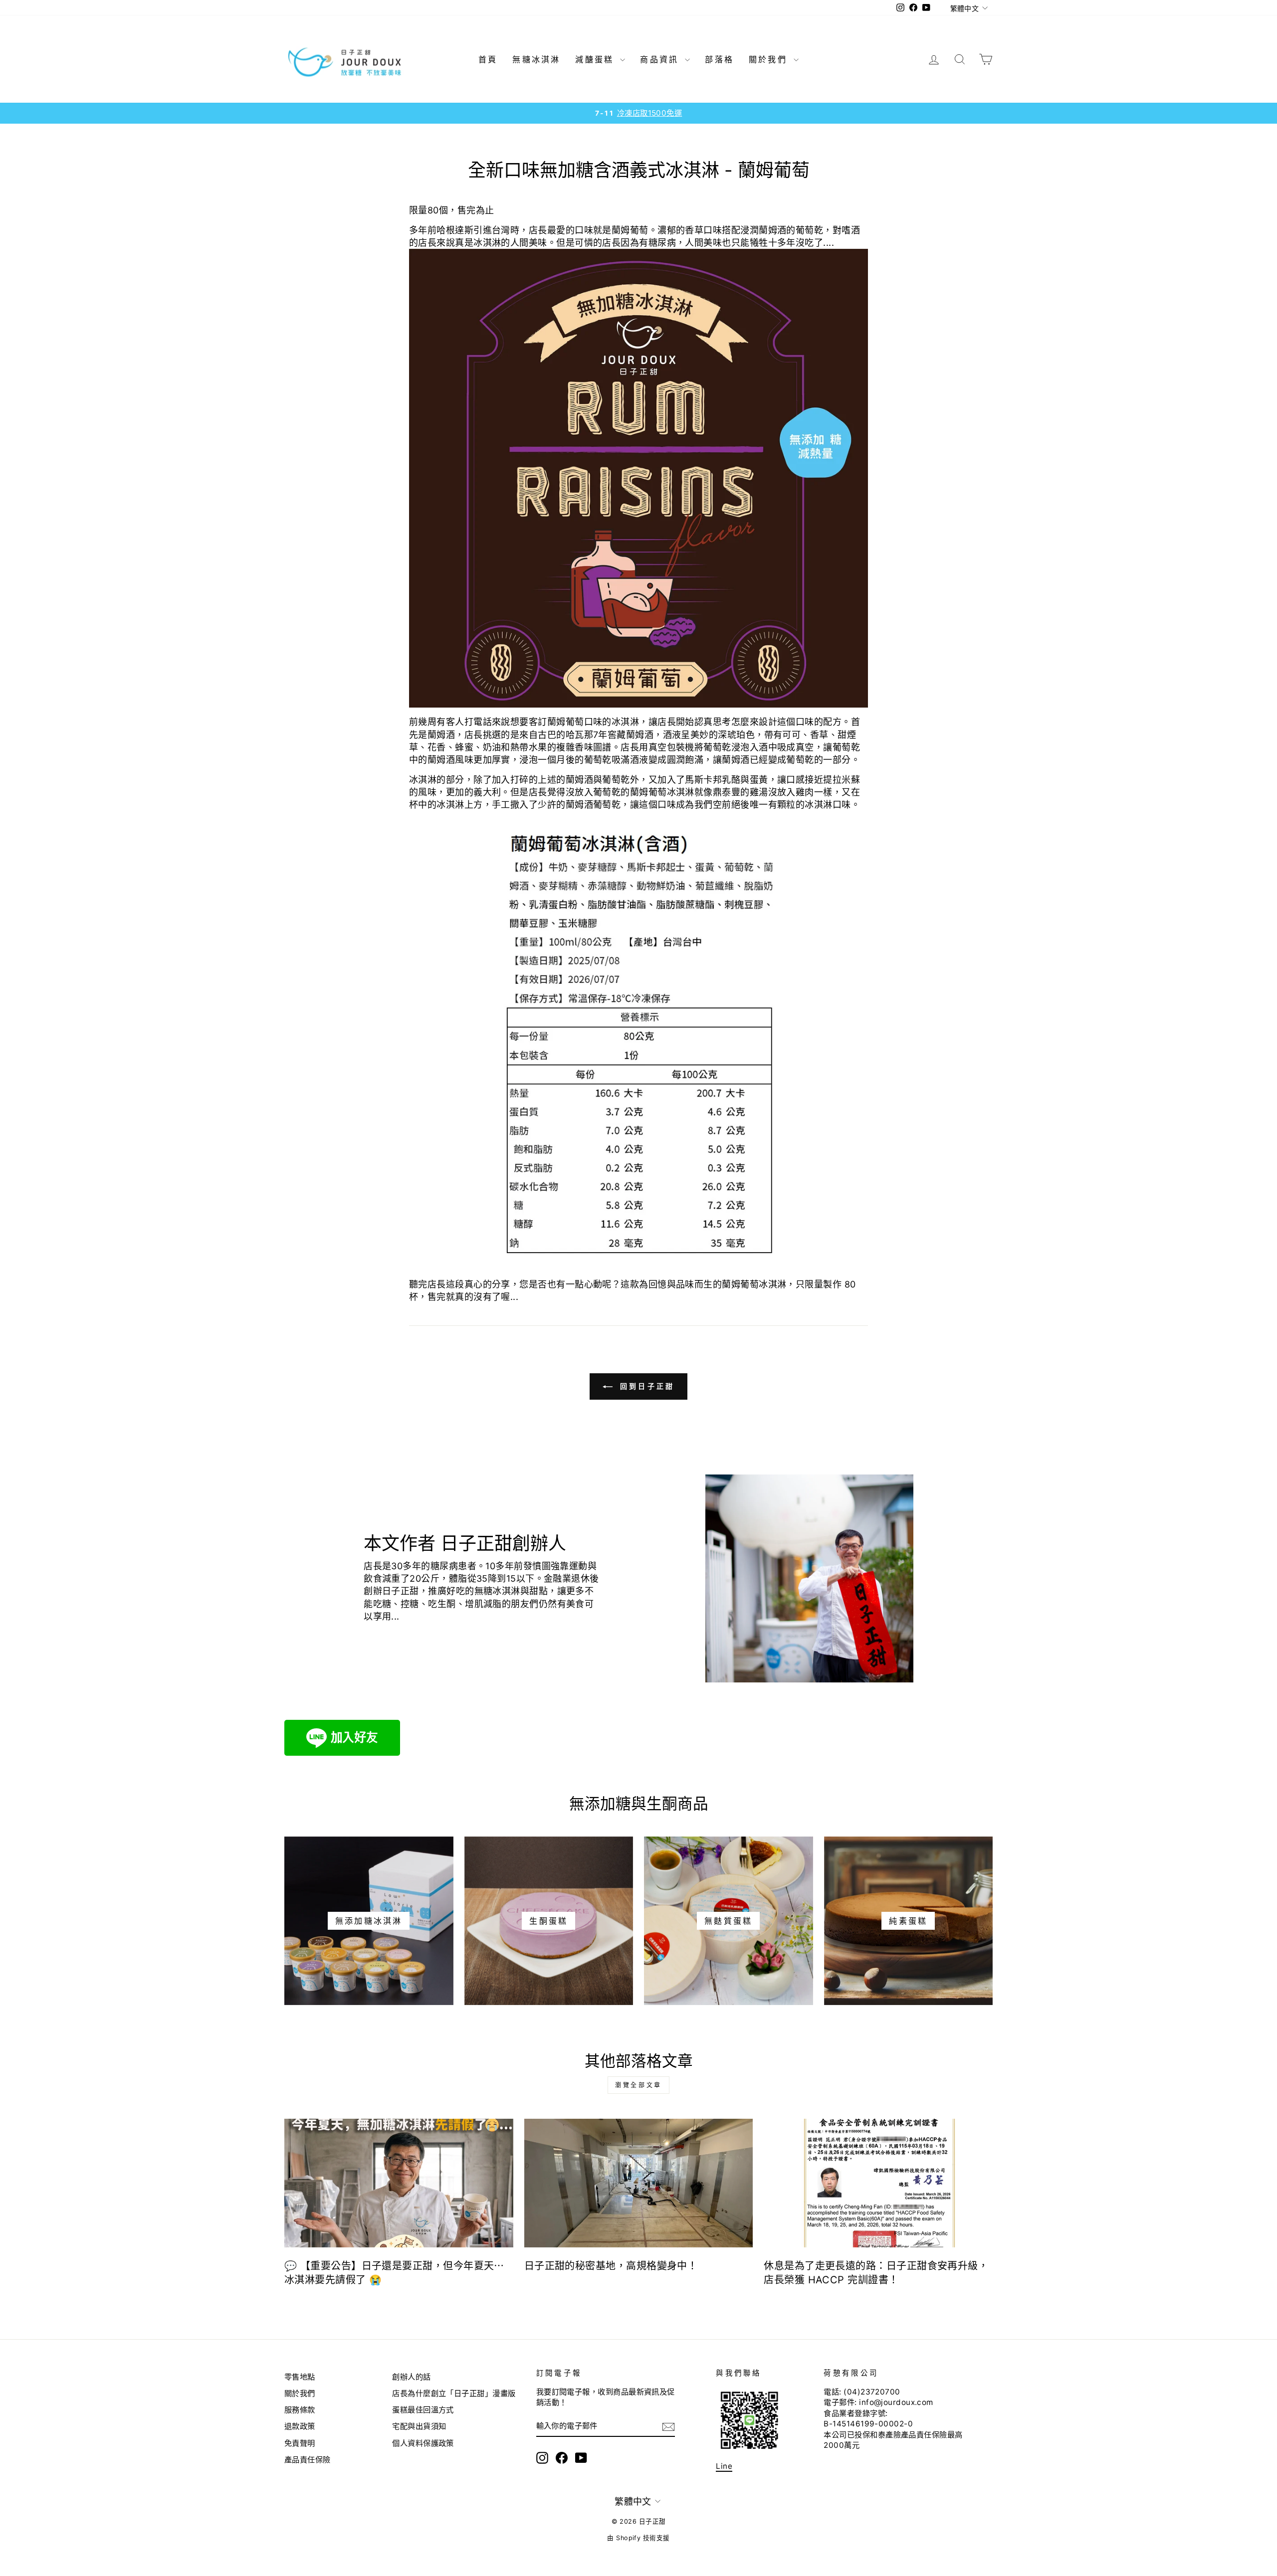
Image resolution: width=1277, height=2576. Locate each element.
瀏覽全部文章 (638, 2085)
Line (724, 2466)
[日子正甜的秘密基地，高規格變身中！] (639, 2183)
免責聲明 (300, 2443)
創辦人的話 (411, 2377)
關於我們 (770, 59)
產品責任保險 (308, 2460)
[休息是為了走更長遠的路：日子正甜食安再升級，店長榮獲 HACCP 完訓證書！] (878, 2183)
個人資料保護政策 (423, 2443)
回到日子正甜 (645, 1386)
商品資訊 (661, 59)
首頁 (488, 59)
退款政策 (300, 2426)
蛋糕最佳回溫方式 (423, 2410)
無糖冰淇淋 (536, 59)
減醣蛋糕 (596, 59)
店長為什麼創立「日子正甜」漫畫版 (454, 2393)
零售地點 (300, 2377)
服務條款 (300, 2410)
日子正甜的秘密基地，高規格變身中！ (611, 2266)
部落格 (719, 59)
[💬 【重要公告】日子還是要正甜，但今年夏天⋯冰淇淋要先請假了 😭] (399, 2183)
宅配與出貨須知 (419, 2426)
